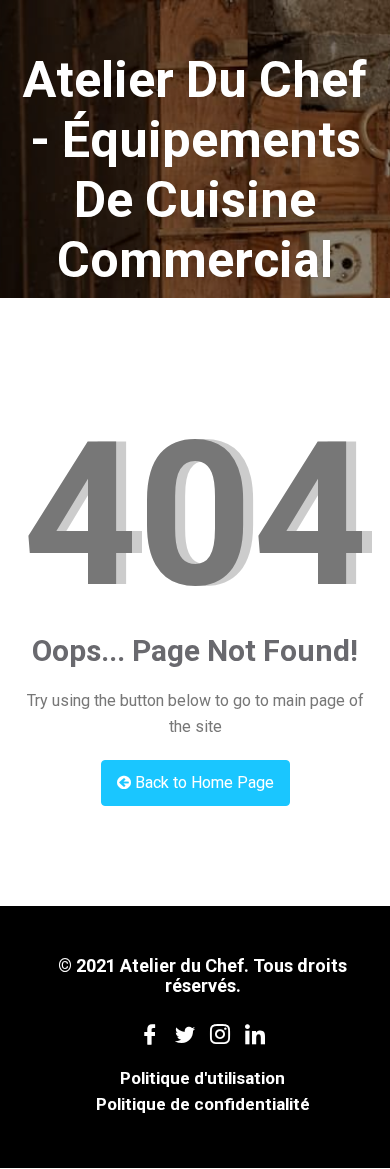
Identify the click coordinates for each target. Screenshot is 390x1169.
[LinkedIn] (255, 1033)
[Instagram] (220, 1033)
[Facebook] (150, 1033)
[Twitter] (185, 1033)
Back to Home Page (202, 782)
